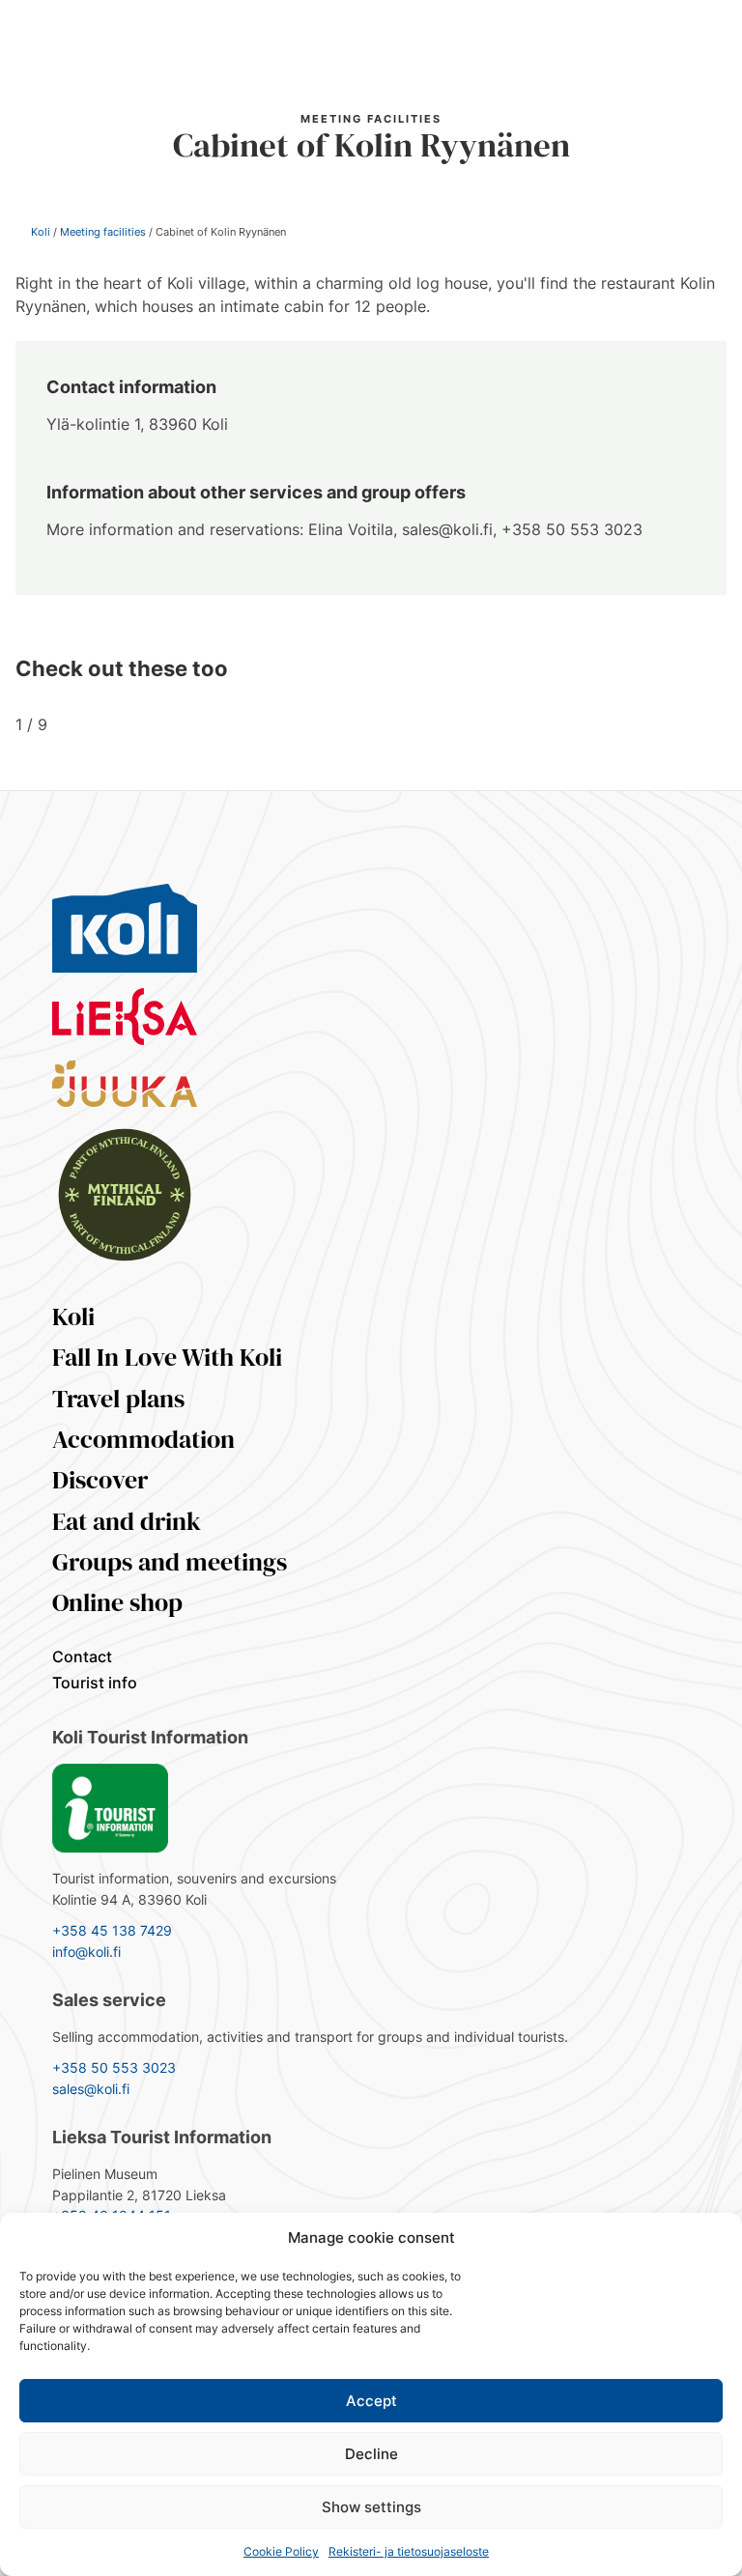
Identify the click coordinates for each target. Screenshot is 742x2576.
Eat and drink (127, 1521)
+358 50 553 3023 (114, 2067)
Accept (371, 2401)
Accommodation (143, 1439)
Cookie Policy (281, 2551)
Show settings (371, 2507)
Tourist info (95, 1683)
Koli (41, 232)
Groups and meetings (170, 1562)
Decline (371, 2454)
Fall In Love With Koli (167, 1357)
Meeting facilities (103, 232)
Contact (82, 1656)
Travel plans (118, 1399)
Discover (100, 1480)
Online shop (117, 1602)
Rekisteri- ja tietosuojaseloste (409, 2551)
